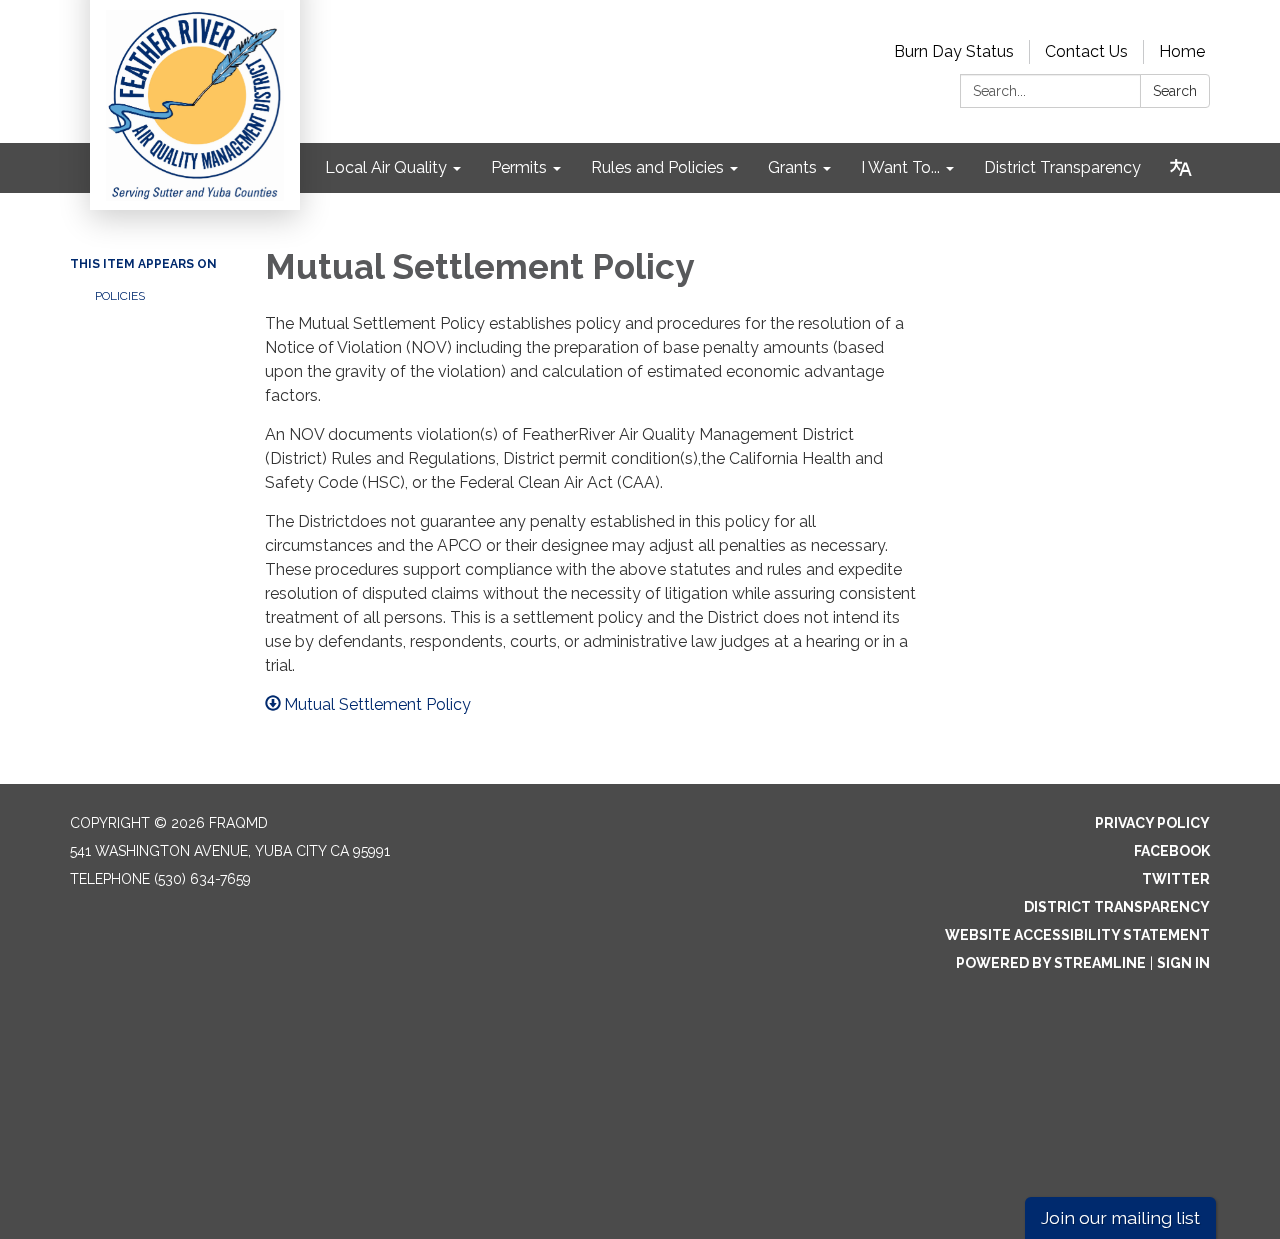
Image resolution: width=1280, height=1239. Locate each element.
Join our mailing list (1120, 1217)
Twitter (1176, 879)
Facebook (1172, 851)
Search (1175, 91)
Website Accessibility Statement (1077, 935)
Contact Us (1086, 51)
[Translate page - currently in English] (1181, 168)
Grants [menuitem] (792, 167)
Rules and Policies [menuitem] (657, 167)
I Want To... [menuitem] (900, 167)
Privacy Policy (1152, 823)
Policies (120, 296)
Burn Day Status (954, 51)
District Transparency (1117, 907)
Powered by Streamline (1051, 963)
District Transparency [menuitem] (1062, 167)
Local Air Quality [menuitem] (386, 167)
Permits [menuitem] (519, 167)
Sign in (1183, 963)
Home (1182, 51)
